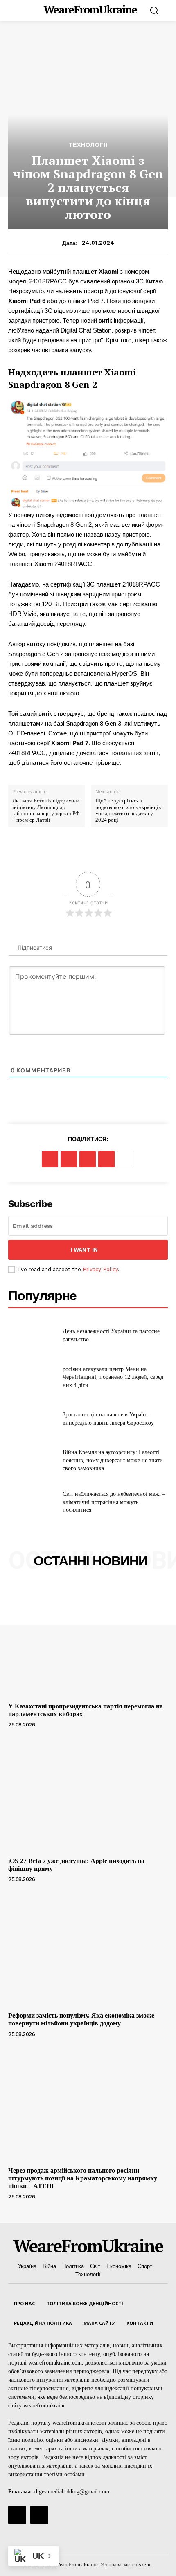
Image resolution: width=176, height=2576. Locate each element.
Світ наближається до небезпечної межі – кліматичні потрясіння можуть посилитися (114, 1502)
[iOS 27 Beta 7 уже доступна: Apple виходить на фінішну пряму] (88, 1795)
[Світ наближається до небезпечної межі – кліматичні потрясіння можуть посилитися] (32, 1502)
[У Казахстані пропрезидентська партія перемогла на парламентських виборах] (88, 1640)
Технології (88, 145)
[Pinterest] (88, 1159)
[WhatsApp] (106, 1159)
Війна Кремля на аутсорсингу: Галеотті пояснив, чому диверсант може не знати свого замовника (113, 1460)
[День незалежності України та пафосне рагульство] (32, 1335)
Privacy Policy (100, 1269)
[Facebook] (50, 1159)
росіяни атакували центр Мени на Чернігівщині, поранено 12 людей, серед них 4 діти (113, 1377)
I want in (84, 1250)
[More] (126, 1159)
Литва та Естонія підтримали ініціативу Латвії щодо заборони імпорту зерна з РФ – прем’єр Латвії (46, 810)
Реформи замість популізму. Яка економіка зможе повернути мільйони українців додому (81, 2019)
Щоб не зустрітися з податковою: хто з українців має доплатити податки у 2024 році (128, 810)
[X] (69, 1159)
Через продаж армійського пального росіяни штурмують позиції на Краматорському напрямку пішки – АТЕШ (83, 2178)
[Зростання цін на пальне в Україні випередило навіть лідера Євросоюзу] (32, 1419)
